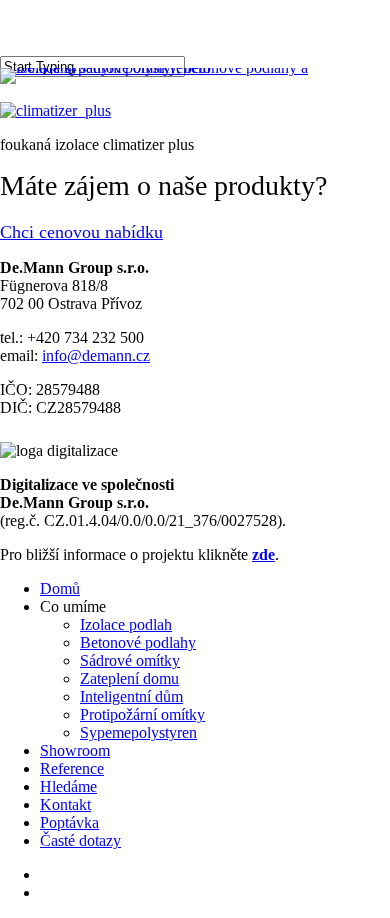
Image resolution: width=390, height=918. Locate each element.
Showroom (75, 750)
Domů (60, 588)
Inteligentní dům (131, 696)
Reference (72, 768)
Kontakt (65, 804)
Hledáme (68, 786)
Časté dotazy (80, 840)
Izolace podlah (126, 624)
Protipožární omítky (142, 714)
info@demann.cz (96, 355)
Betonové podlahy (138, 642)
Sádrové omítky (130, 660)
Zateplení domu (129, 678)
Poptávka (69, 822)
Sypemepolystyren (138, 732)
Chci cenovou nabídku (81, 232)
